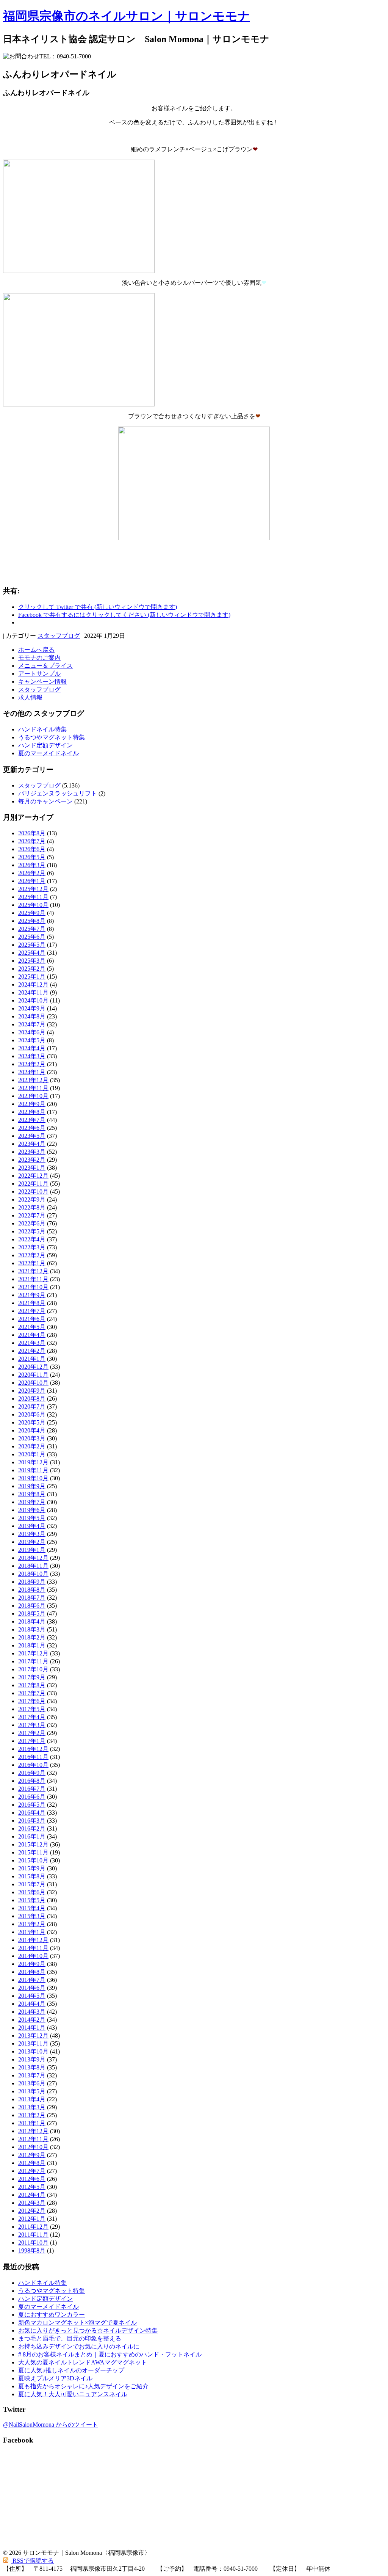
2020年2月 (32, 1446)
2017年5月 (32, 1709)
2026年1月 (32, 881)
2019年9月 (32, 1486)
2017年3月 (32, 1725)
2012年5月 (32, 2187)
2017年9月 (32, 1677)
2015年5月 (32, 1900)
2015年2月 (32, 1924)
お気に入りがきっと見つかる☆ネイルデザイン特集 (88, 2330)
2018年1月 (32, 1645)
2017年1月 (32, 1741)
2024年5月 (32, 1040)
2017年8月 (32, 1685)
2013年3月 (32, 2107)
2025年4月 (32, 953)
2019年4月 (32, 1526)
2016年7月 (32, 1789)
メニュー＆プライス (45, 666)
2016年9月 (32, 1773)
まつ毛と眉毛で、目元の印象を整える (70, 2338)
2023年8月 (32, 1112)
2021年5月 (32, 1327)
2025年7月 (32, 929)
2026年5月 (32, 857)
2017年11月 (33, 1661)
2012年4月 (32, 2195)
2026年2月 (32, 873)
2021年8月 (32, 1303)
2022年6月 (32, 1223)
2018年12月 (33, 1558)
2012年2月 (32, 2211)
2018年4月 (32, 1621)
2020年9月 (32, 1391)
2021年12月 (33, 1271)
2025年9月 (32, 913)
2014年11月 (33, 1948)
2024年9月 (32, 1008)
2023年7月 (32, 1120)
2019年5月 (32, 1518)
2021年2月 (32, 1351)
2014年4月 (32, 2004)
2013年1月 (32, 2123)
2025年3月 (32, 961)
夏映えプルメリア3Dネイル (55, 2378)
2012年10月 (33, 2147)
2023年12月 (33, 1080)
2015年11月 (33, 1852)
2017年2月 (32, 1733)
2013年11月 (33, 2043)
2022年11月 (33, 1184)
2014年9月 (32, 1964)
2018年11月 (33, 1566)
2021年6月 (32, 1319)
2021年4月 (32, 1335)
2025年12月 (33, 889)
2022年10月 (33, 1192)
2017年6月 (32, 1701)
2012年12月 (33, 2131)
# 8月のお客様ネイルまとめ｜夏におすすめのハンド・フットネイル (110, 2354)
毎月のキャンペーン (45, 801)
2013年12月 (33, 2036)
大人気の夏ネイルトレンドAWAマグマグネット (83, 2362)
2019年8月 (32, 1494)
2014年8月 (32, 1972)
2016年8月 (32, 1781)
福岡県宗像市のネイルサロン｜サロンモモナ (127, 16)
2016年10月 (33, 1765)
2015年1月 (32, 1932)
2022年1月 (32, 1263)
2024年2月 (32, 1064)
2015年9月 (32, 1868)
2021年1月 (32, 1359)
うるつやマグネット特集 (52, 737)
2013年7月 (32, 2075)
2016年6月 (32, 1797)
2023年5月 (32, 1136)
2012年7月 (32, 2171)
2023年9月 (32, 1104)
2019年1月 (32, 1550)
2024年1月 (32, 1072)
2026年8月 (32, 833)
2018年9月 (32, 1582)
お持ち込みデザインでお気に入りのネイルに (79, 2346)
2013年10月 (33, 2051)
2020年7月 (32, 1406)
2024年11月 (33, 992)
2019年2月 (32, 1542)
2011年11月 (33, 2235)
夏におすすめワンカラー (52, 2315)
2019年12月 (33, 1462)
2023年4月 (32, 1144)
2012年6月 (32, 2179)
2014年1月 (32, 2028)
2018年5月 (32, 1614)
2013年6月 (32, 2083)
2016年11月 (33, 1757)
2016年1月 (32, 1836)
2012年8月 (32, 2163)
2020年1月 (32, 1454)
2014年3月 (32, 2012)
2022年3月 (32, 1247)
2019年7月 (32, 1502)
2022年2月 (32, 1255)
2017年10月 (33, 1669)
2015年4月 (32, 1908)
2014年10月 (33, 1956)
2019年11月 (33, 1470)
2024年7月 (32, 1024)
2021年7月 (32, 1311)
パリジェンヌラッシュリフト (58, 793)
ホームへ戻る (36, 650)
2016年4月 (32, 1813)
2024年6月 (32, 1032)
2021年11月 (33, 1279)
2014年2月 (32, 2020)
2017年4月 (32, 1717)
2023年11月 (33, 1088)
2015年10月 (33, 1860)
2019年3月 (32, 1534)
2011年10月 (33, 2243)
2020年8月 (32, 1399)
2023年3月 (32, 1152)
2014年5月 (32, 1996)
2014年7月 (32, 1980)
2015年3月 (32, 1916)
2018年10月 (33, 1574)
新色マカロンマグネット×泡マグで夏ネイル (77, 2323)
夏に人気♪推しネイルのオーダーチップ (71, 2370)
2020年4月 (32, 1430)
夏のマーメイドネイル (48, 753)
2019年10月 (33, 1478)
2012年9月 (32, 2155)
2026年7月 (32, 841)
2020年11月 (33, 1375)
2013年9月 (32, 2059)
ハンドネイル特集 (42, 729)
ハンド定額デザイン (45, 745)
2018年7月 (32, 1598)
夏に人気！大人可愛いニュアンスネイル (73, 2394)
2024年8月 (32, 1016)
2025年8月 (32, 921)
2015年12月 (33, 1844)
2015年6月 (32, 1892)
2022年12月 (33, 1176)
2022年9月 (32, 1199)
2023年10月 (33, 1096)
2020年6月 (32, 1414)
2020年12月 (33, 1367)
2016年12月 (33, 1749)
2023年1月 (32, 1168)
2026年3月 (32, 865)
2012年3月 (32, 2203)
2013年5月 (32, 2091)
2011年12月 (33, 2227)
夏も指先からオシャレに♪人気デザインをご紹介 (83, 2386)
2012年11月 (33, 2139)
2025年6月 (32, 937)
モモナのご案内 (39, 658)
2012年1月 (32, 2219)
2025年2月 (32, 969)
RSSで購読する (32, 2561)
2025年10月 (33, 905)
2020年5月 (32, 1422)
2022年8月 (32, 1207)
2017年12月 (33, 1653)
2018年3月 (32, 1629)
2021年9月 (32, 1295)
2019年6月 (32, 1510)
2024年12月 (33, 984)
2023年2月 (32, 1160)
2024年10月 (33, 1000)
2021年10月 (33, 1287)
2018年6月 (32, 1606)
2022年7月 (32, 1215)
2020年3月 (32, 1438)
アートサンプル (39, 674)
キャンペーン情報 (42, 682)
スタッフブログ (59, 636)
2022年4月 (32, 1239)
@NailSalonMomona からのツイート (51, 2425)
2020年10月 (33, 1383)
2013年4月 (32, 2099)
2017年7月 (32, 1693)
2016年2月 (32, 1828)
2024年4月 (32, 1048)
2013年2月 (32, 2115)
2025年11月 (33, 897)
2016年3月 (32, 1821)
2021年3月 (32, 1343)
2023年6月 (32, 1128)
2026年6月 (32, 849)
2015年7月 (32, 1884)
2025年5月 (32, 945)
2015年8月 (32, 1876)
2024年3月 (32, 1056)
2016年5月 (32, 1805)
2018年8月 (32, 1590)
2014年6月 (32, 1988)
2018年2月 (32, 1637)
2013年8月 (32, 2067)
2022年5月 (32, 1231)
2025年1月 (32, 977)
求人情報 (30, 697)
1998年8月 (32, 2250)
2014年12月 (33, 1940)
